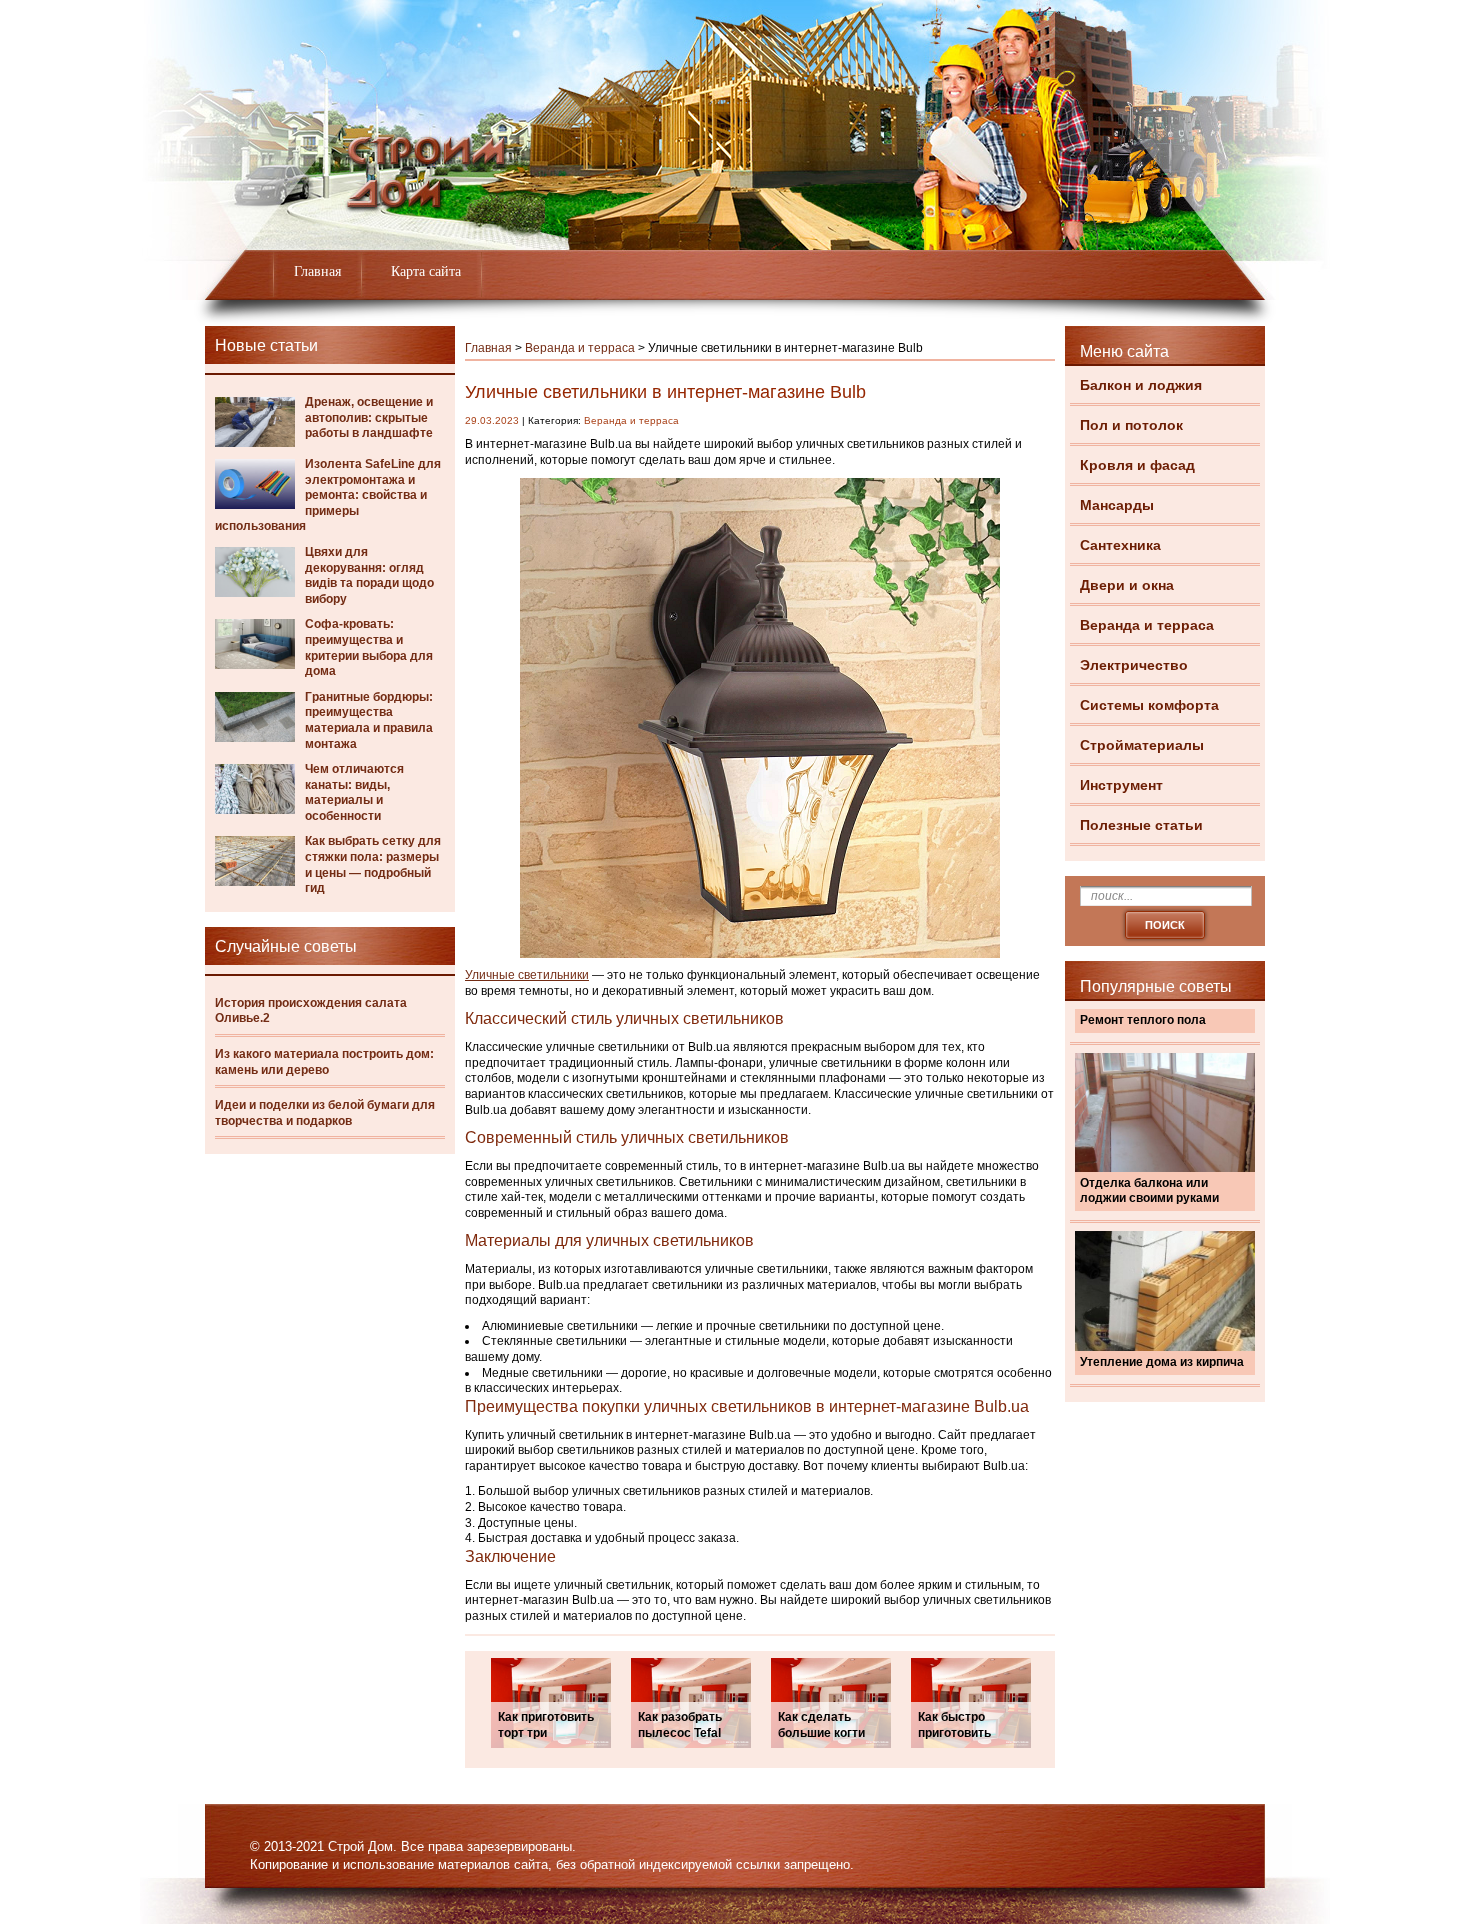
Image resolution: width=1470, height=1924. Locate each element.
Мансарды (1117, 505)
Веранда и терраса (1147, 625)
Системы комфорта (1149, 705)
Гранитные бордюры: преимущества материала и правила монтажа (369, 720)
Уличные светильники (527, 975)
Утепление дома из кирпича (1162, 1362)
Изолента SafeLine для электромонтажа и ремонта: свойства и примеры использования (328, 495)
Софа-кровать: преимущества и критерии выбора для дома (369, 647)
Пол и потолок (1131, 425)
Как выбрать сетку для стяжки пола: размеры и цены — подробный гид (373, 864)
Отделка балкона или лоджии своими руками (1149, 1191)
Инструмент (1121, 785)
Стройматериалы (1142, 745)
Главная (317, 271)
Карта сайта (426, 271)
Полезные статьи (1141, 825)
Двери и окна (1127, 585)
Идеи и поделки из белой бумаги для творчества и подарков (325, 1113)
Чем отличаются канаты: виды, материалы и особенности (354, 792)
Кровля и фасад (1137, 465)
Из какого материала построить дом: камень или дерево (324, 1062)
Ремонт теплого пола (1143, 1020)
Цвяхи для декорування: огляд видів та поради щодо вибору (369, 575)
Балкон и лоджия (1141, 385)
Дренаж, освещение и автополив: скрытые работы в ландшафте (369, 417)
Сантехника (1120, 545)
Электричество (1134, 665)
